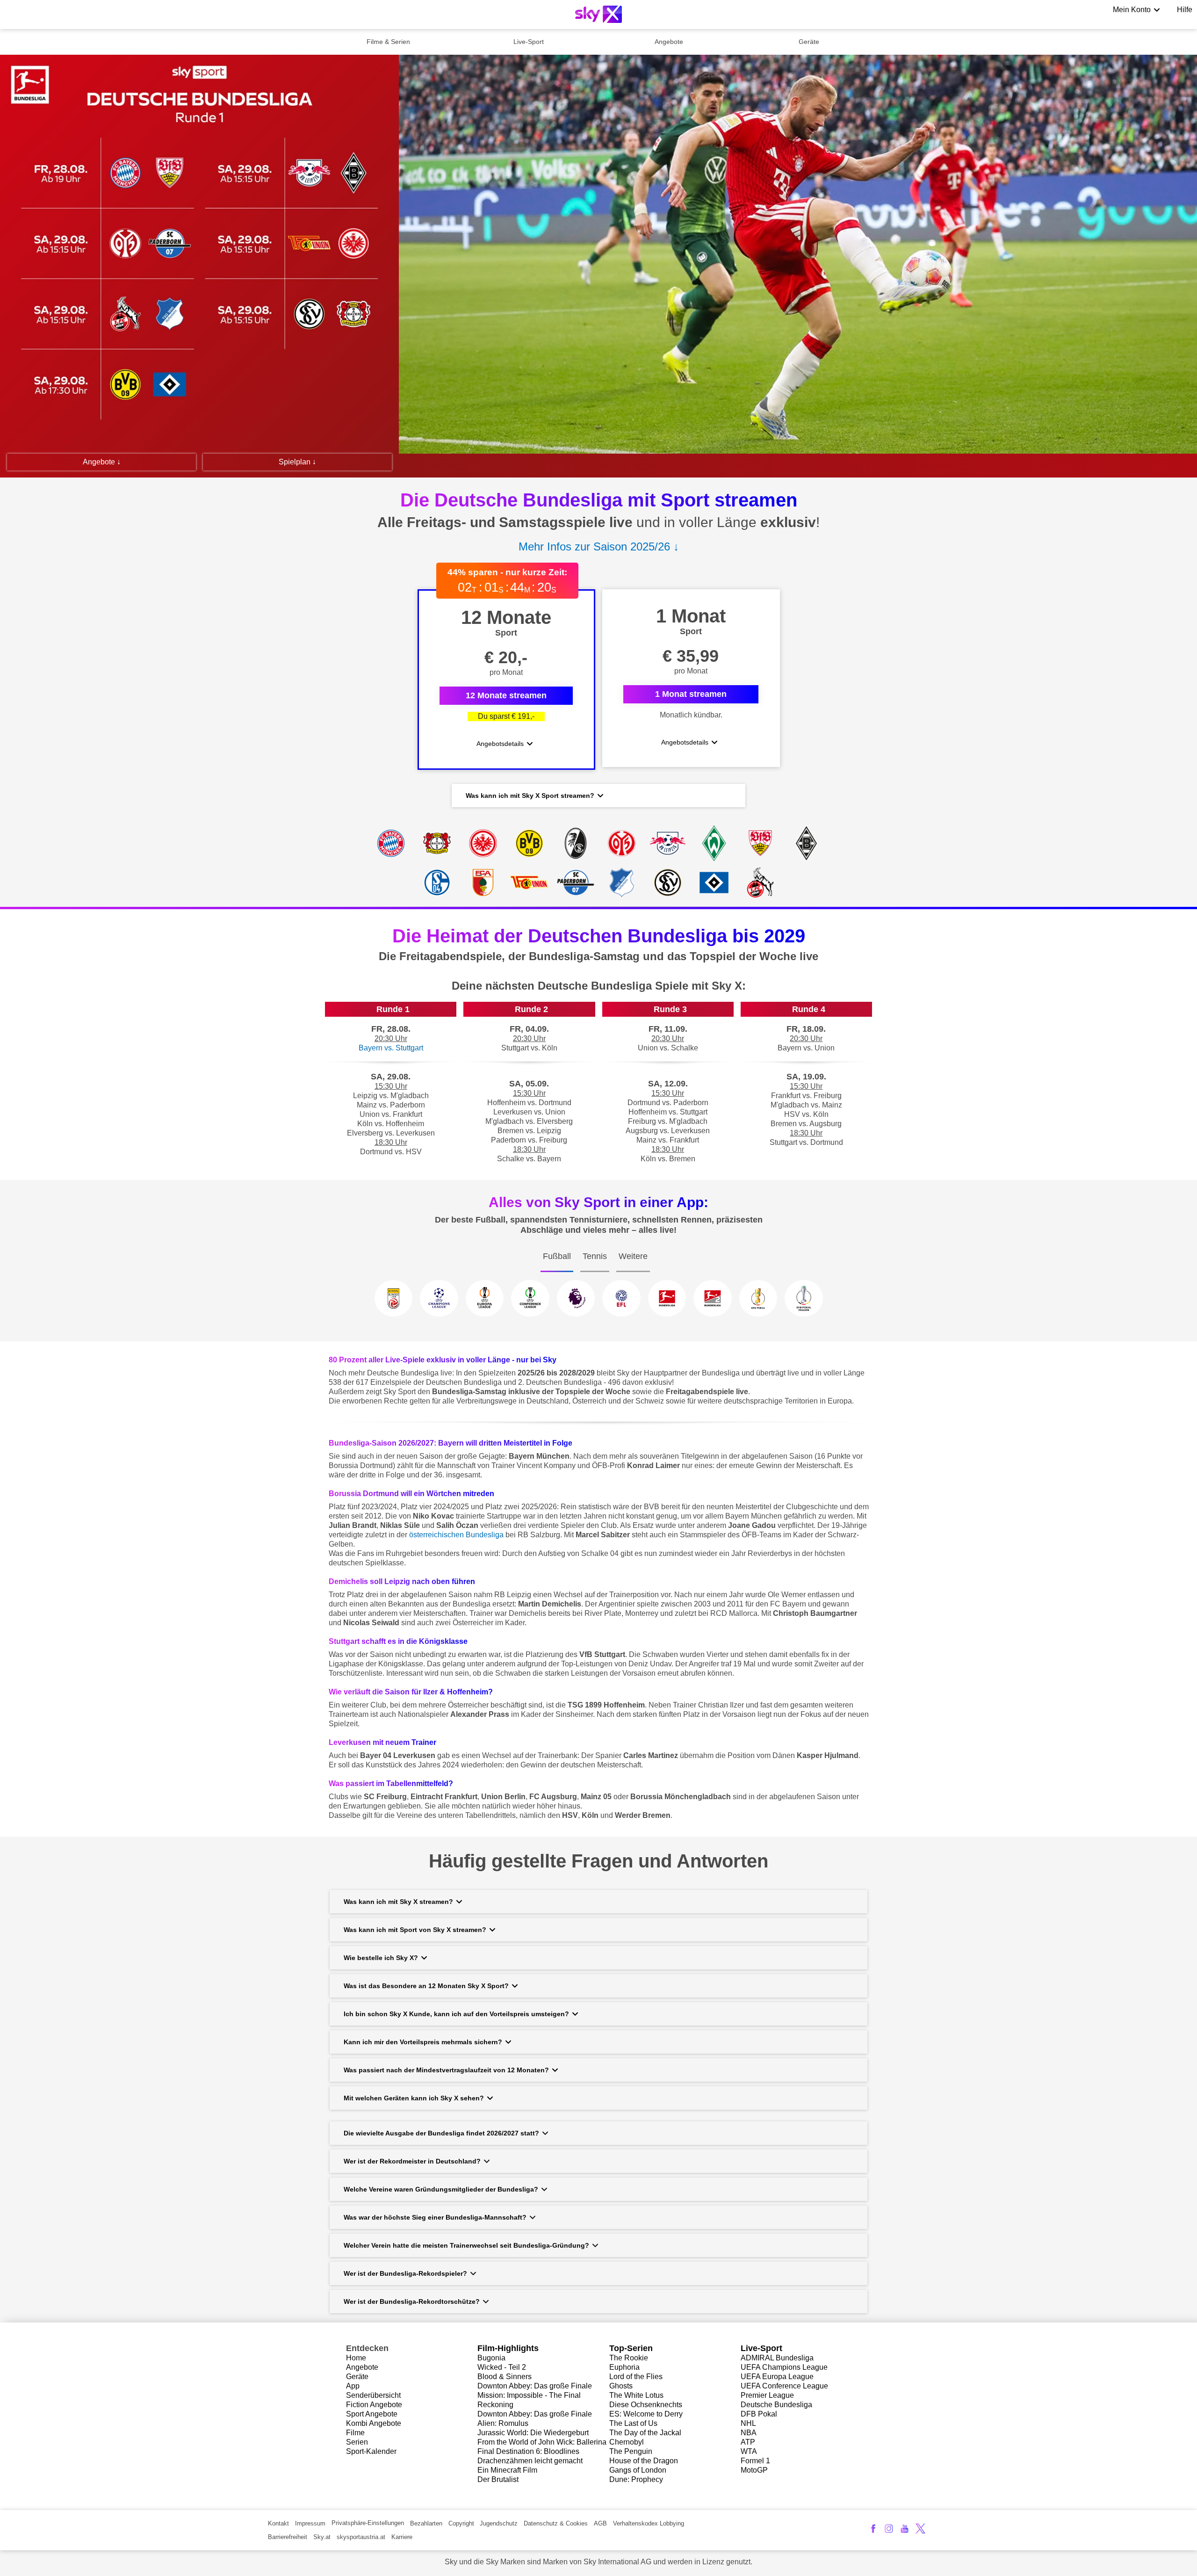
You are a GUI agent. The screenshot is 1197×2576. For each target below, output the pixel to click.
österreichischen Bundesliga (456, 1535)
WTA (749, 2451)
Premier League (767, 2395)
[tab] (557, 1265)
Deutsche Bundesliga (776, 2405)
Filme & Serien (388, 42)
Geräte (809, 42)
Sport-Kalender (371, 2451)
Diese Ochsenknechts (646, 2405)
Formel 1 (755, 2461)
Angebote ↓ (102, 462)
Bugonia (491, 2358)
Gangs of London (638, 2470)
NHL (748, 2423)
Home (356, 2358)
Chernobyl (627, 2442)
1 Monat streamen (691, 694)
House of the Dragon (644, 2461)
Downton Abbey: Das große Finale (535, 2386)
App (353, 2386)
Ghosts (621, 2386)
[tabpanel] (598, 1306)
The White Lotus (636, 2395)
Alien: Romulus (503, 2423)
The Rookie (629, 2358)
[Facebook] (873, 2529)
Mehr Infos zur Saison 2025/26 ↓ (599, 546)
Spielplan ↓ (297, 462)
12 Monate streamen (506, 695)
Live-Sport (529, 42)
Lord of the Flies (636, 2377)
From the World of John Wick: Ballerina (542, 2442)
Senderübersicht (373, 2395)
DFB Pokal (759, 2414)
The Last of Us (633, 2423)
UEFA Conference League (784, 2386)
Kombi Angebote (374, 2423)
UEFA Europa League (777, 2377)
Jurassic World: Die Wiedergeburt (533, 2433)
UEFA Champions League (784, 2367)
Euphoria (624, 2367)
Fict (352, 2405)
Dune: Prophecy (636, 2479)
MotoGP (754, 2470)
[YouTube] (905, 2529)
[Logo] (598, 14)
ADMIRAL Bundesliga (777, 2358)
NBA (749, 2433)
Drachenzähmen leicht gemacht (530, 2461)
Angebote (669, 42)
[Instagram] (889, 2529)
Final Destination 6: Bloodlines (528, 2451)
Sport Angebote (372, 2414)
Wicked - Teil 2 (502, 2367)
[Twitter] (920, 2529)
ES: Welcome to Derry (646, 2414)
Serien (357, 2442)
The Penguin (631, 2451)
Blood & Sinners (505, 2377)
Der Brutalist (498, 2479)
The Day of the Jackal (645, 2433)
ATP (748, 2442)
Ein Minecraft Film (507, 2470)
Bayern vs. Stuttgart (391, 1048)
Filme (355, 2433)
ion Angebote (380, 2405)
